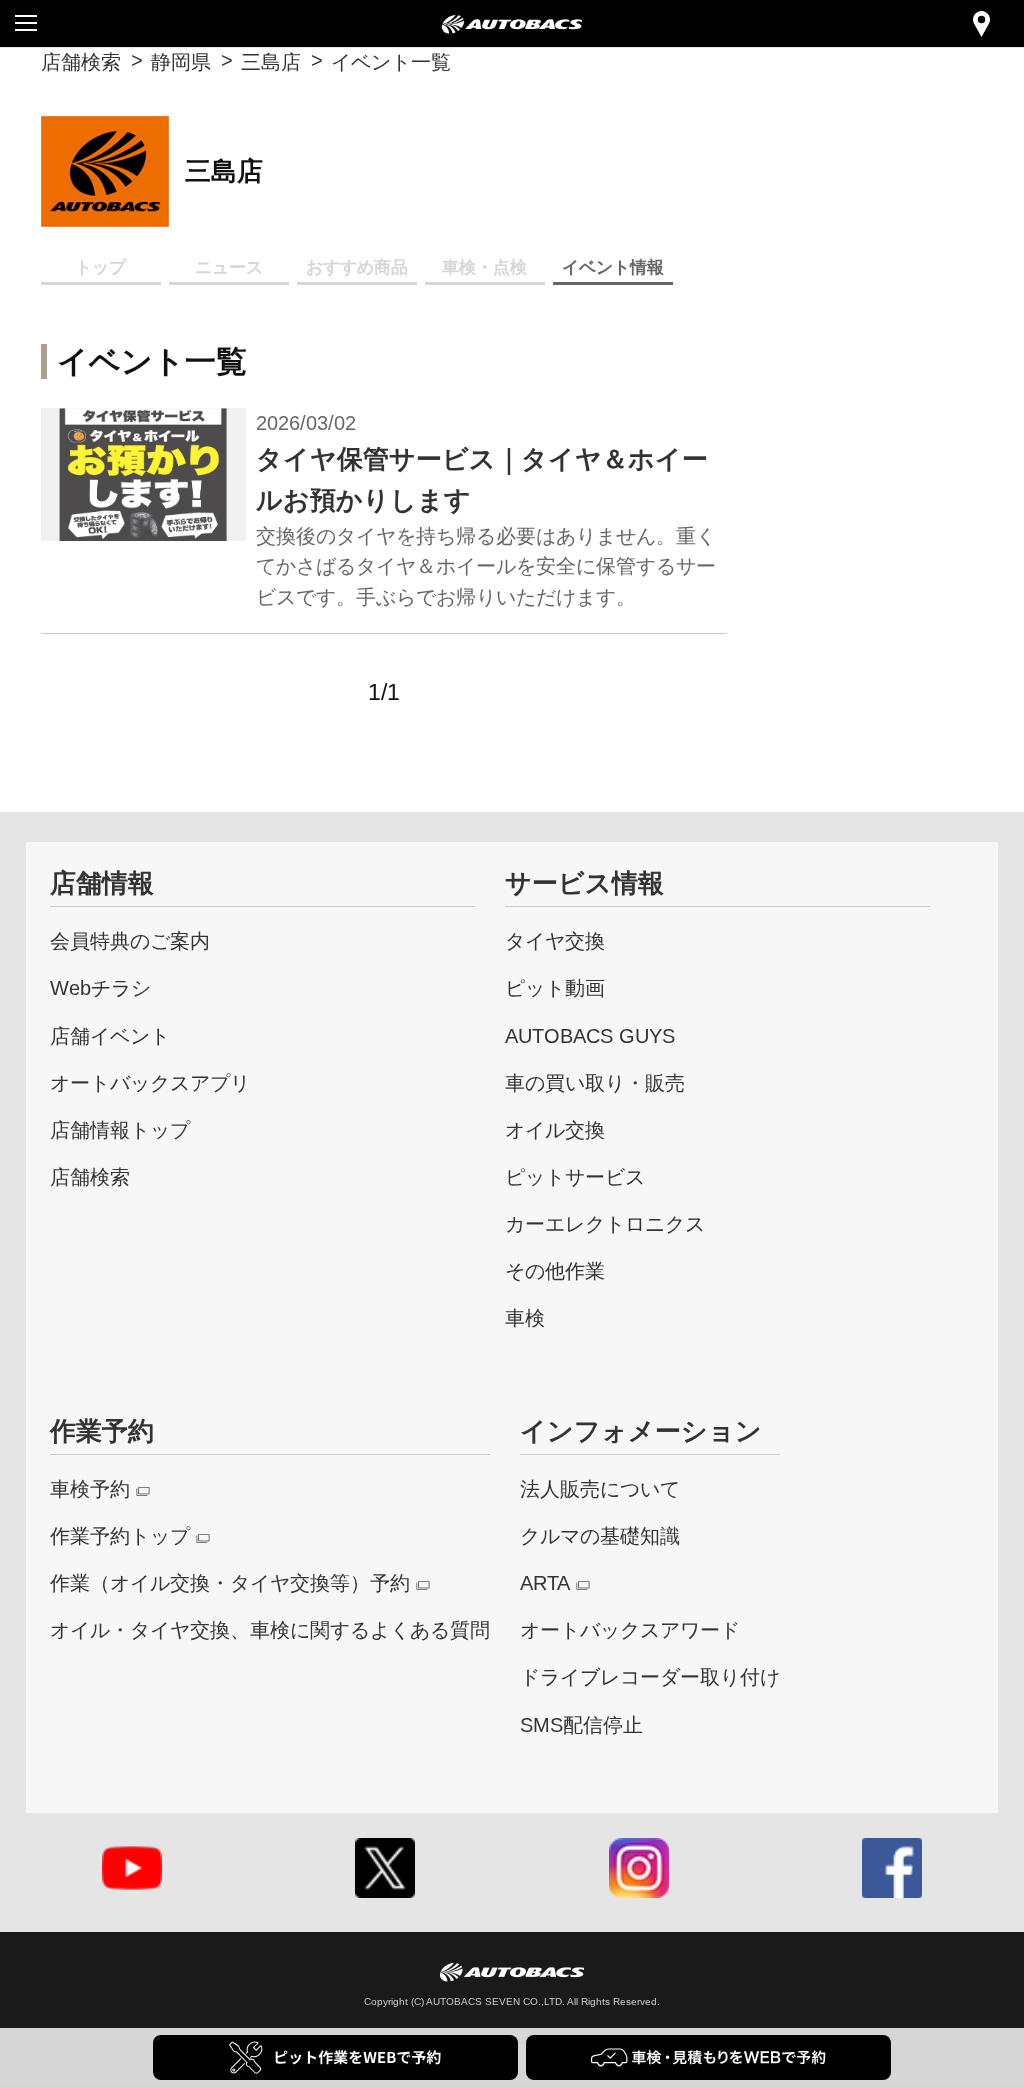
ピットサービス (575, 1176)
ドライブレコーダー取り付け (650, 1676)
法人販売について (600, 1488)
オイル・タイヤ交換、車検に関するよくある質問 (270, 1629)
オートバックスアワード (630, 1629)
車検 (525, 1317)
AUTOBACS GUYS (590, 1035)
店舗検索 (81, 61)
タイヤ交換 (555, 940)
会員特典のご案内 (130, 940)
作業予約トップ (120, 1535)
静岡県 (181, 61)
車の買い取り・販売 (595, 1082)
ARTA (545, 1582)
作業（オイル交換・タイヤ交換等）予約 (230, 1582)
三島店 (271, 61)
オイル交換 (555, 1129)
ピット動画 (555, 987)
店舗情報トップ (120, 1129)
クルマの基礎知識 (600, 1535)
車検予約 (90, 1488)
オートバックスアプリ (150, 1082)
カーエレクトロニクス (605, 1223)
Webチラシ (100, 987)
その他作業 (555, 1270)
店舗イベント (110, 1035)
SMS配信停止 (581, 1724)
